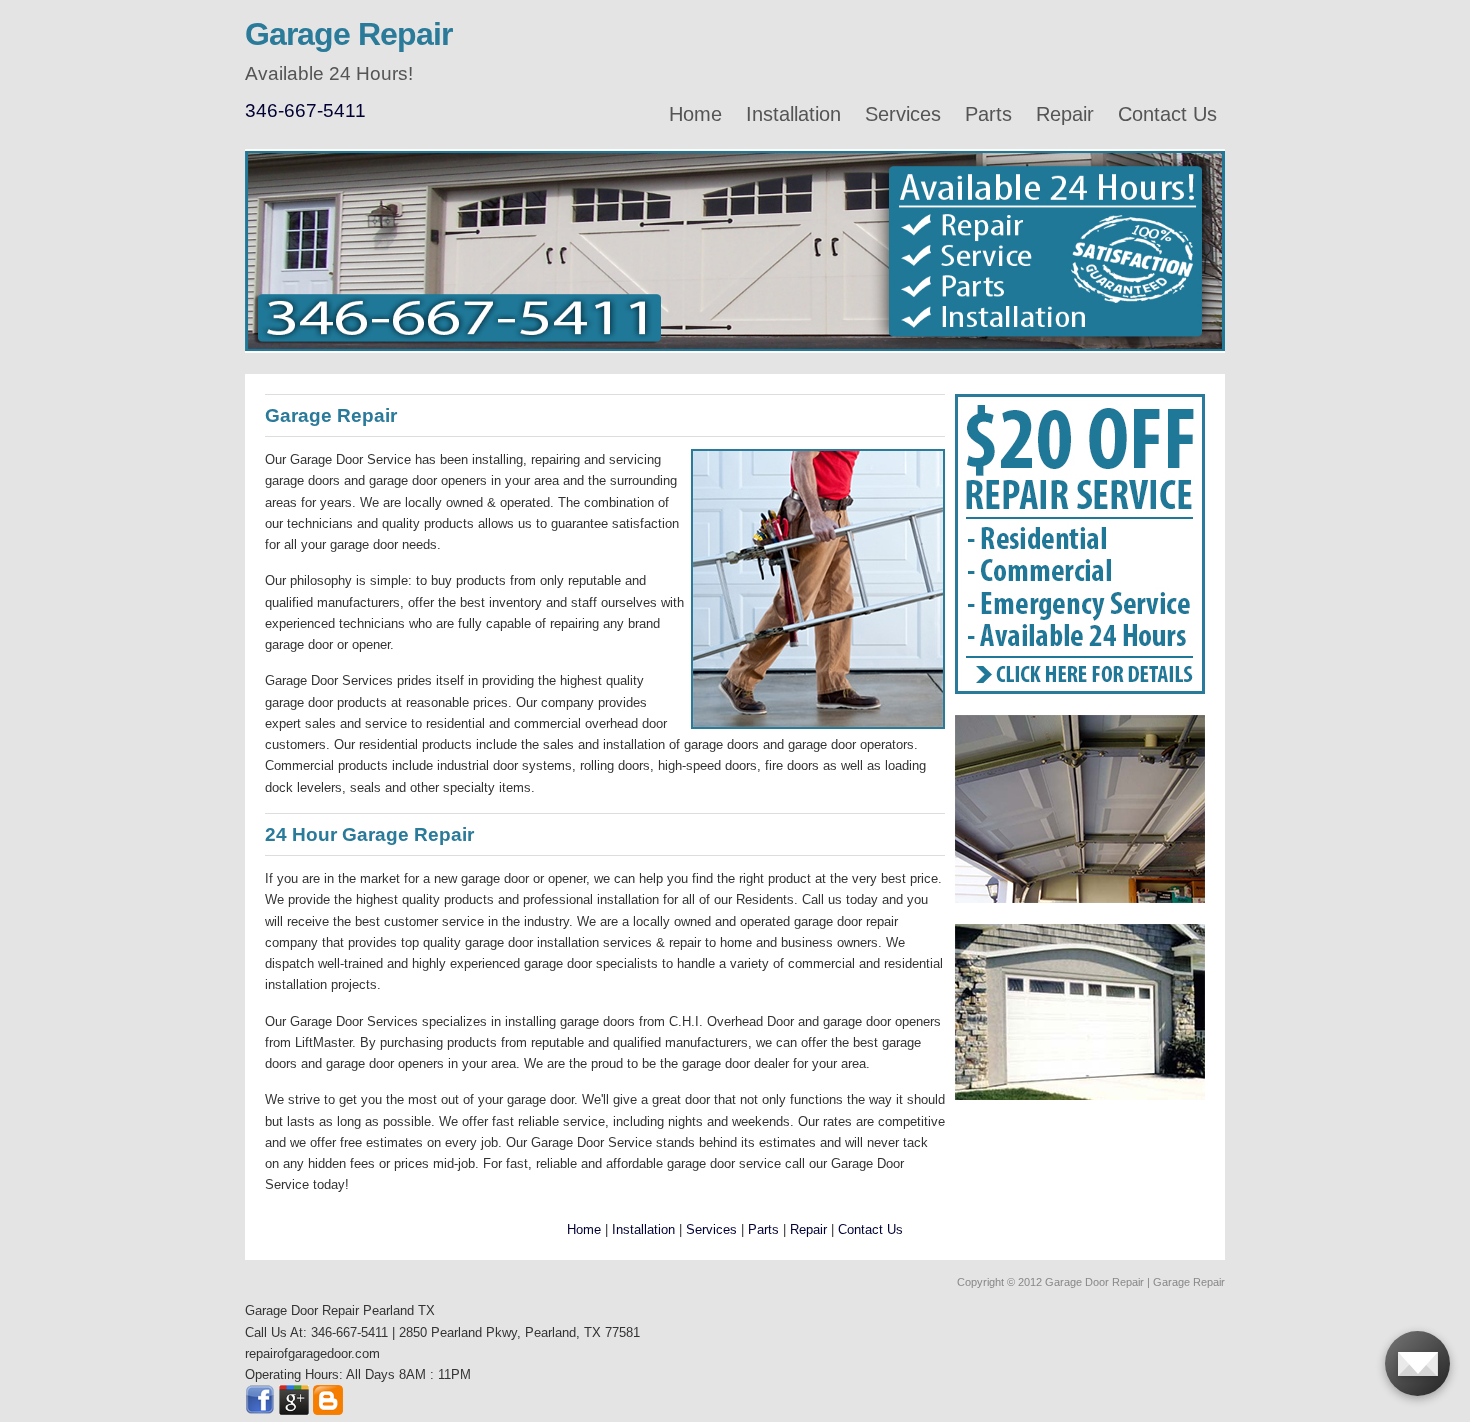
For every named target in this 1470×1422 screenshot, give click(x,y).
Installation (793, 114)
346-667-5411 (305, 110)
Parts (988, 114)
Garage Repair (348, 34)
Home (695, 114)
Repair (1065, 114)
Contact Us (1167, 114)
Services (903, 114)
